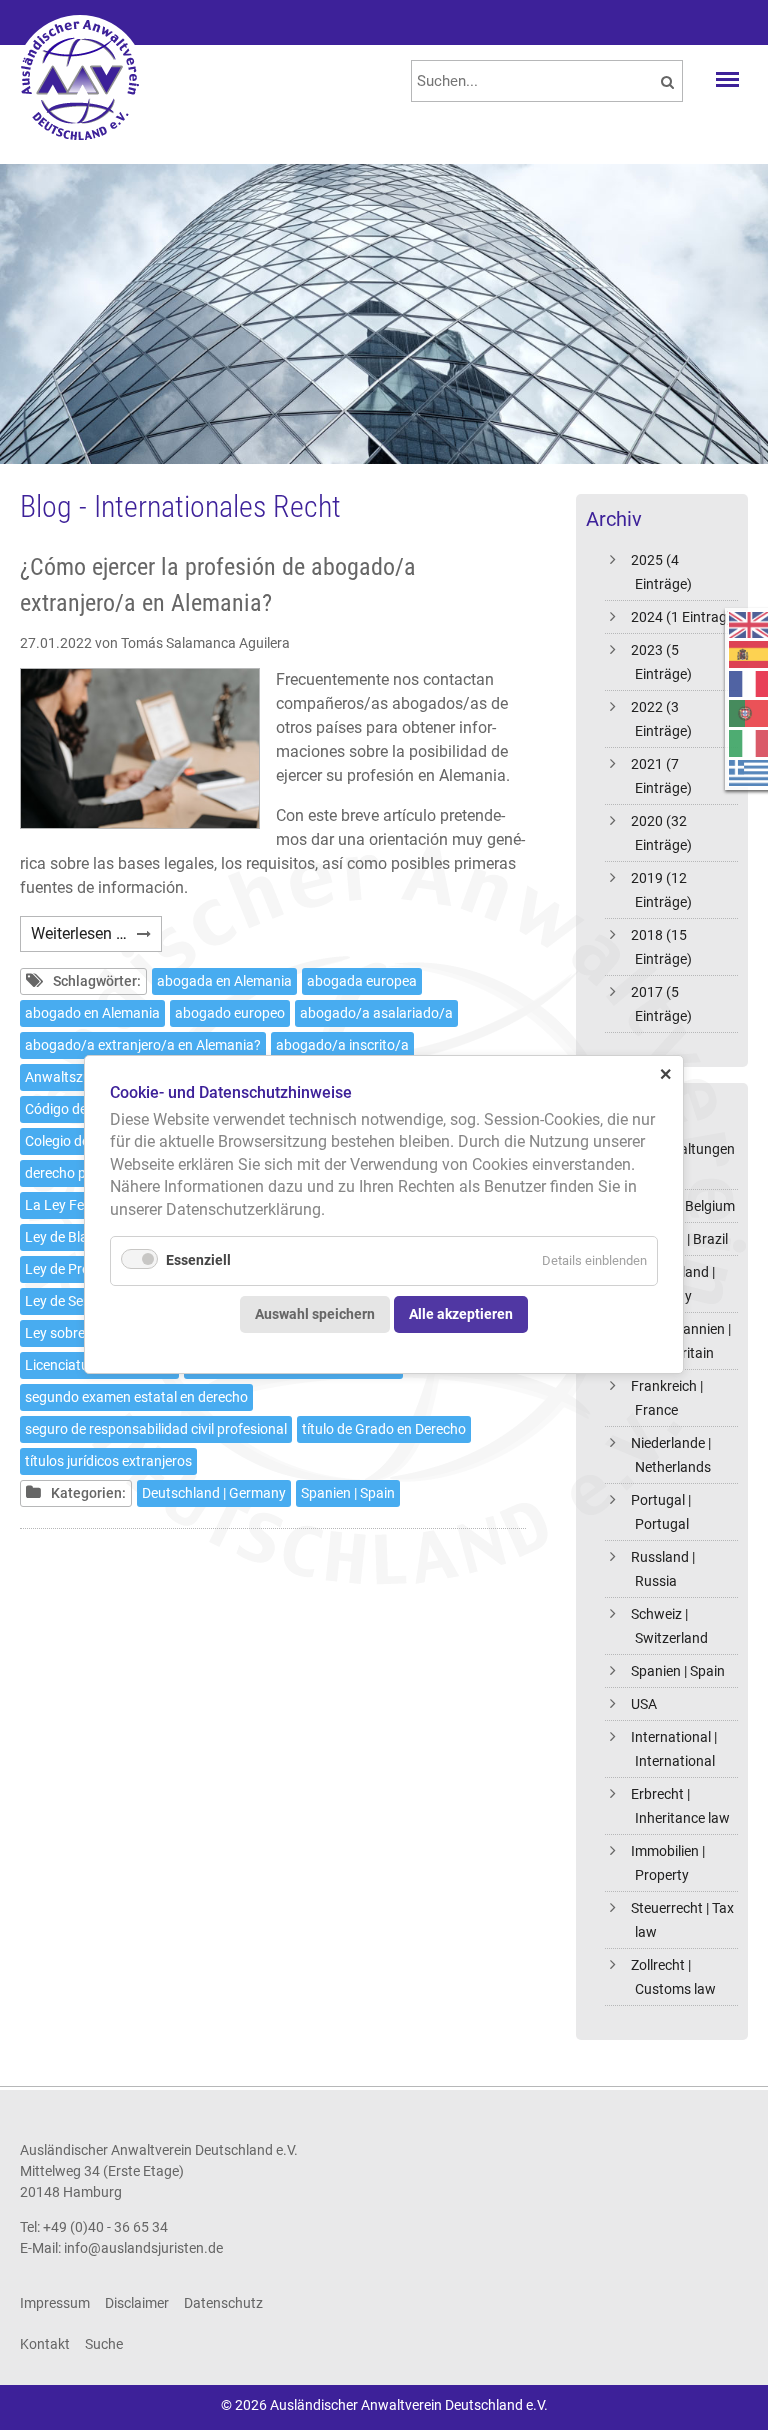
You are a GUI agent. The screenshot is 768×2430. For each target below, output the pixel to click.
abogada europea (362, 981)
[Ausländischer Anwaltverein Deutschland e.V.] (80, 80)
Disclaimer (137, 2303)
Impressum (55, 2303)
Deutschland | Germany (214, 1493)
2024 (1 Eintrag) (681, 617)
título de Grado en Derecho (384, 1429)
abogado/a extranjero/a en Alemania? (143, 1045)
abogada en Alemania (224, 981)
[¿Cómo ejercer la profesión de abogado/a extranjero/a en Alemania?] (140, 748)
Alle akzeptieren (461, 1314)
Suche (104, 2344)
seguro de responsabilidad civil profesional (156, 1429)
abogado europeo (230, 1013)
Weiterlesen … (96, 937)
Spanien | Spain (678, 1671)
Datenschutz (223, 2303)
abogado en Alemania (92, 1013)
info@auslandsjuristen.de (143, 2248)
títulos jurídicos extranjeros (108, 1461)
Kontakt (45, 2344)
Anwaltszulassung (82, 1077)
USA (644, 1704)
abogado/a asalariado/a (376, 1013)
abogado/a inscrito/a (342, 1045)
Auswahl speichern (315, 1314)
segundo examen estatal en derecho (136, 1397)
